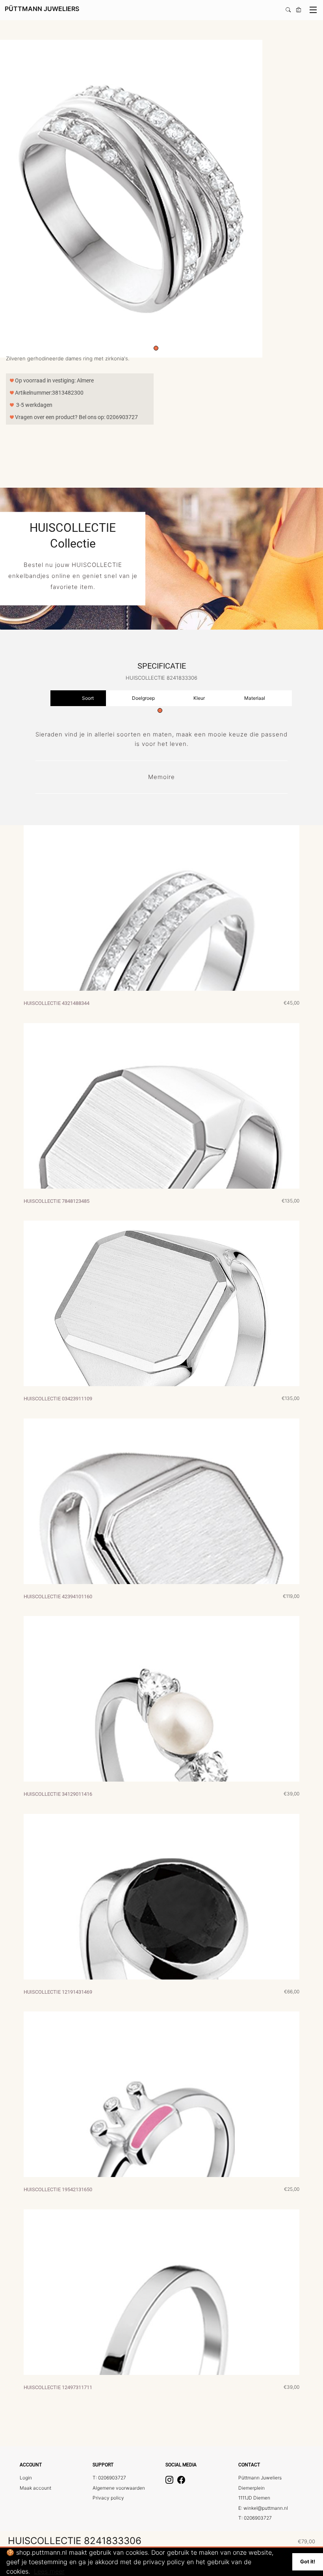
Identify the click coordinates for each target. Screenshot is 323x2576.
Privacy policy (108, 2498)
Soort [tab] (88, 698)
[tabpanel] (158, 199)
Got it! (308, 2562)
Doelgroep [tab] (143, 698)
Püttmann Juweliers (260, 2478)
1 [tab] (156, 348)
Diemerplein (252, 2488)
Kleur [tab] (199, 698)
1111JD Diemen (254, 2498)
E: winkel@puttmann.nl (263, 2508)
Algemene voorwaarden (119, 2488)
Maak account (35, 2488)
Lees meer (49, 2571)
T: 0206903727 (109, 2478)
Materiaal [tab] (255, 698)
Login (26, 2478)
